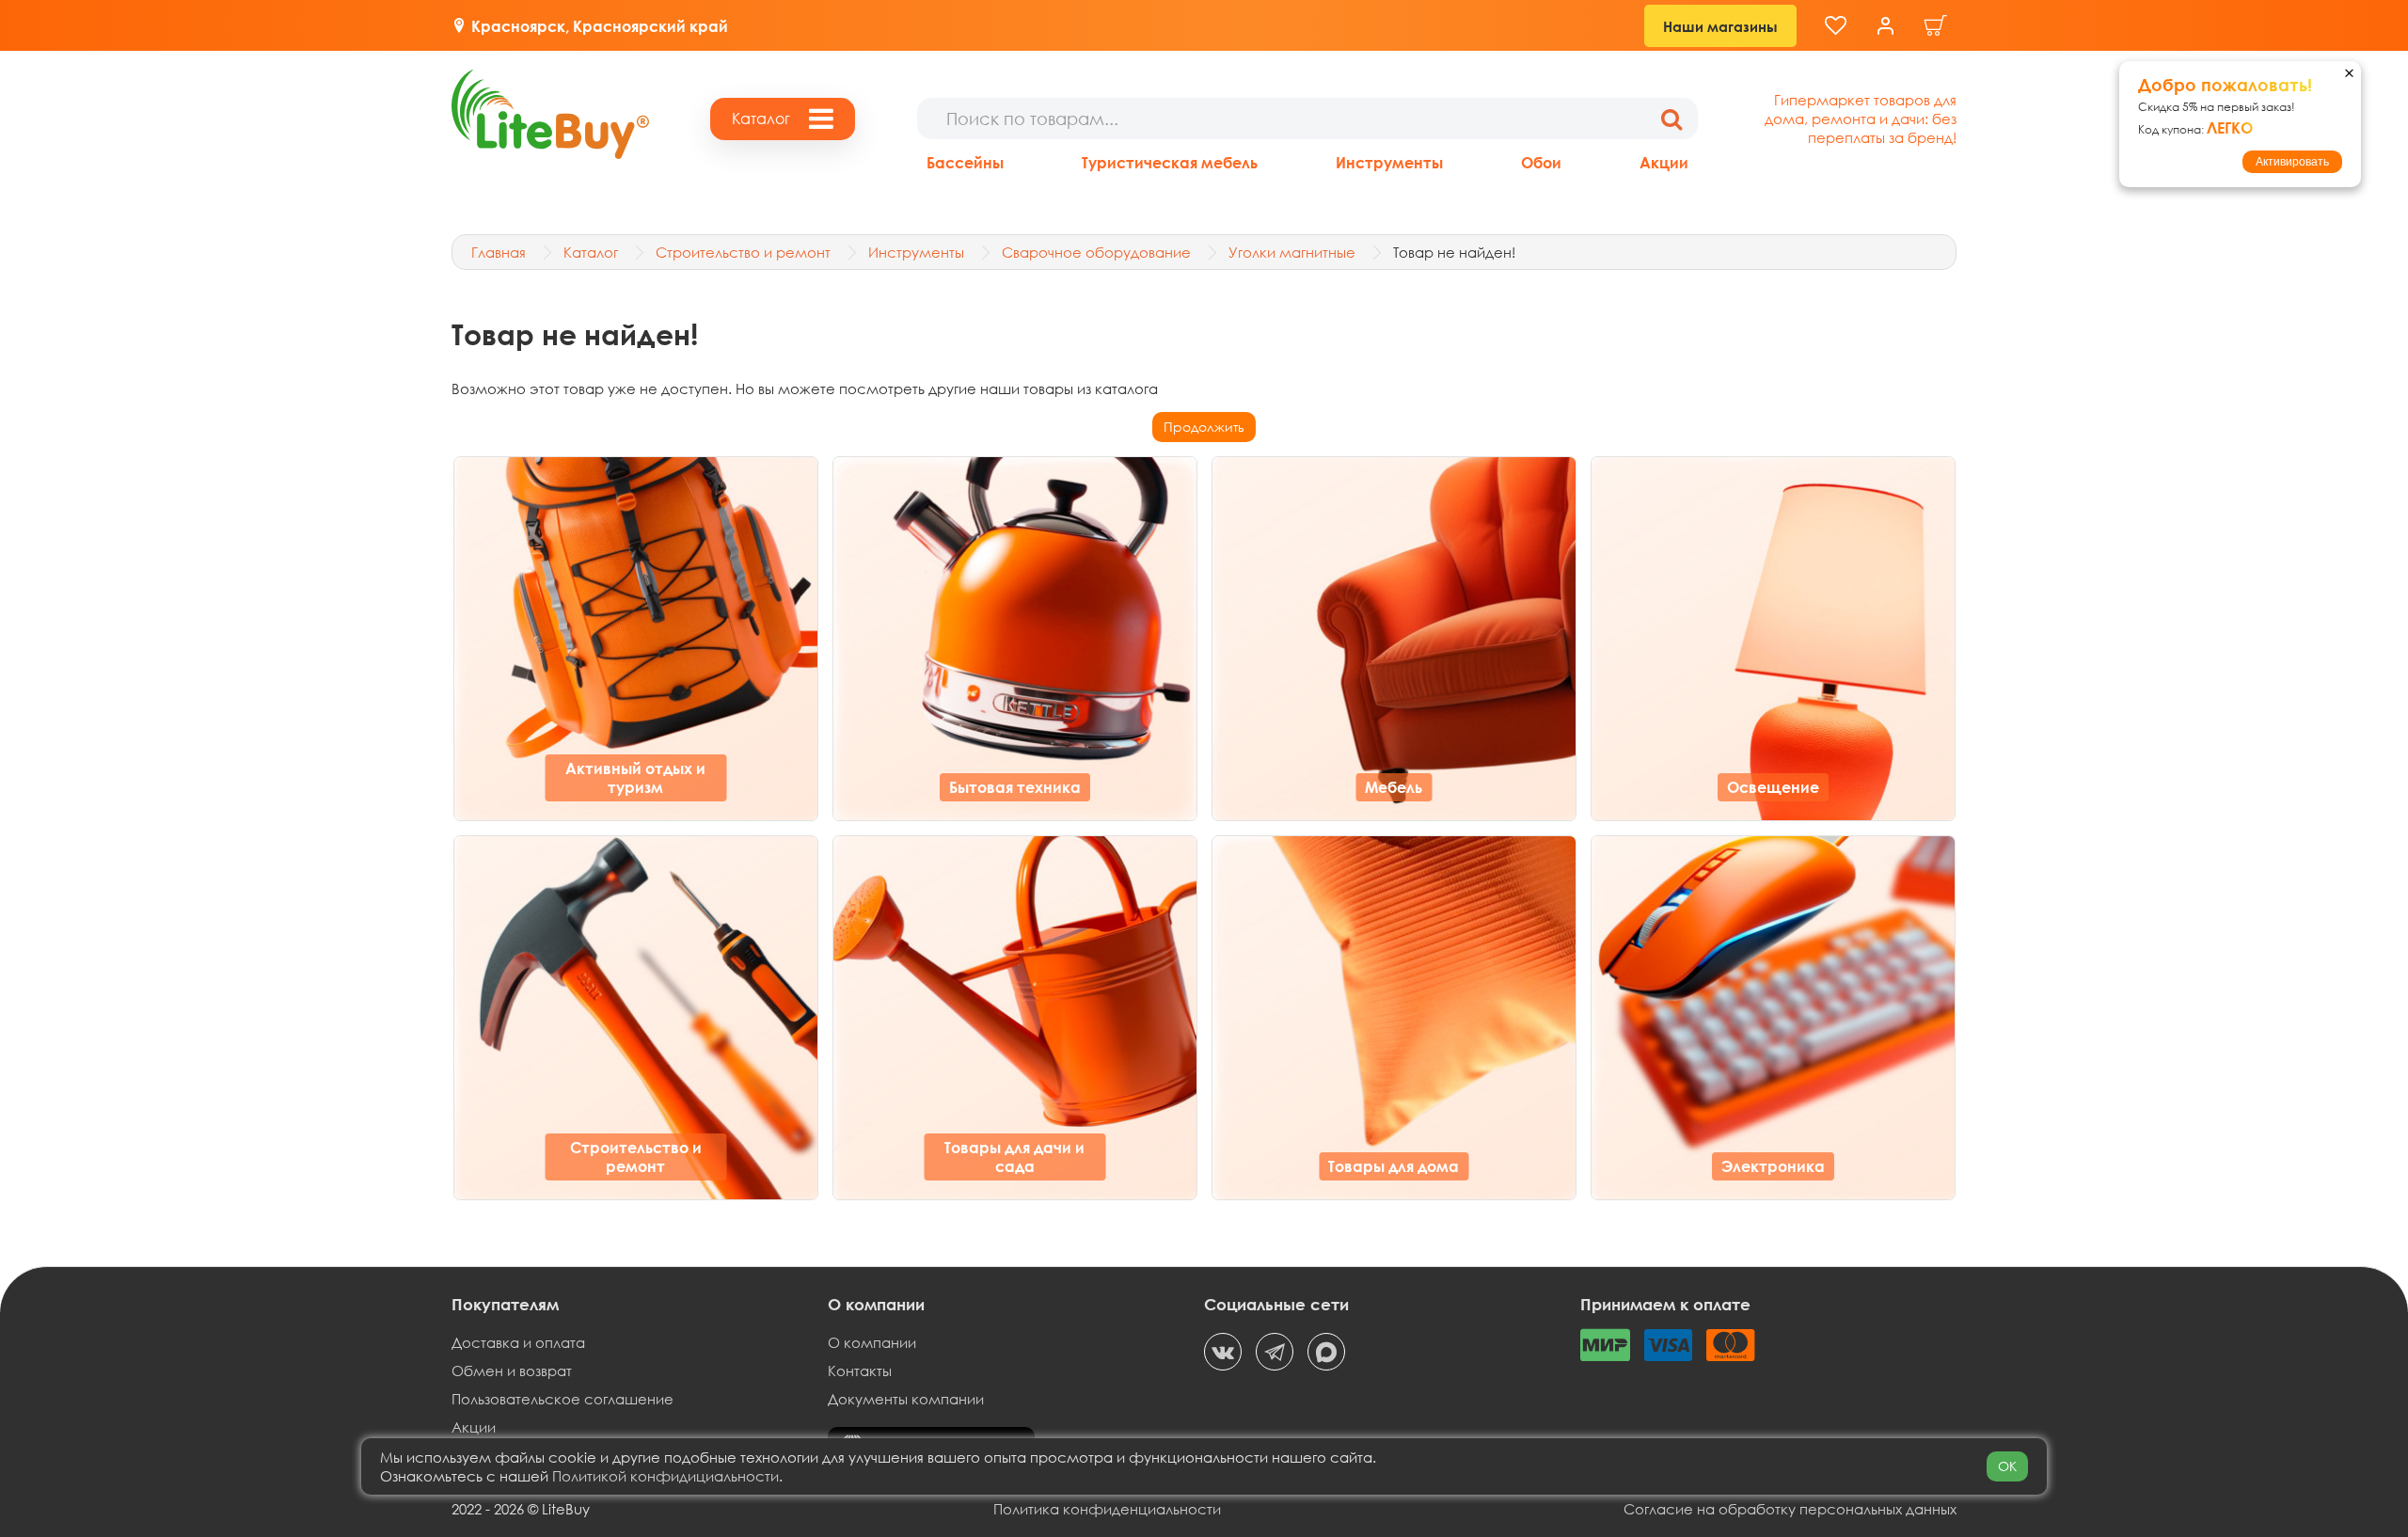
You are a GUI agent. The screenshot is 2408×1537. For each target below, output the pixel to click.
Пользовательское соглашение (562, 1399)
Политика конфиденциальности (1107, 1509)
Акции (1664, 162)
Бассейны (965, 162)
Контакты (860, 1371)
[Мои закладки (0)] (1836, 26)
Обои (1541, 162)
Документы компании (906, 1399)
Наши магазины (1720, 26)
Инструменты (1389, 162)
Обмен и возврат (512, 1371)
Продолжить (1204, 427)
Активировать (2292, 162)
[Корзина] (1936, 26)
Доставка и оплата (518, 1342)
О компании (872, 1342)
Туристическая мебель (1170, 162)
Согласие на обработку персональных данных (1790, 1509)
